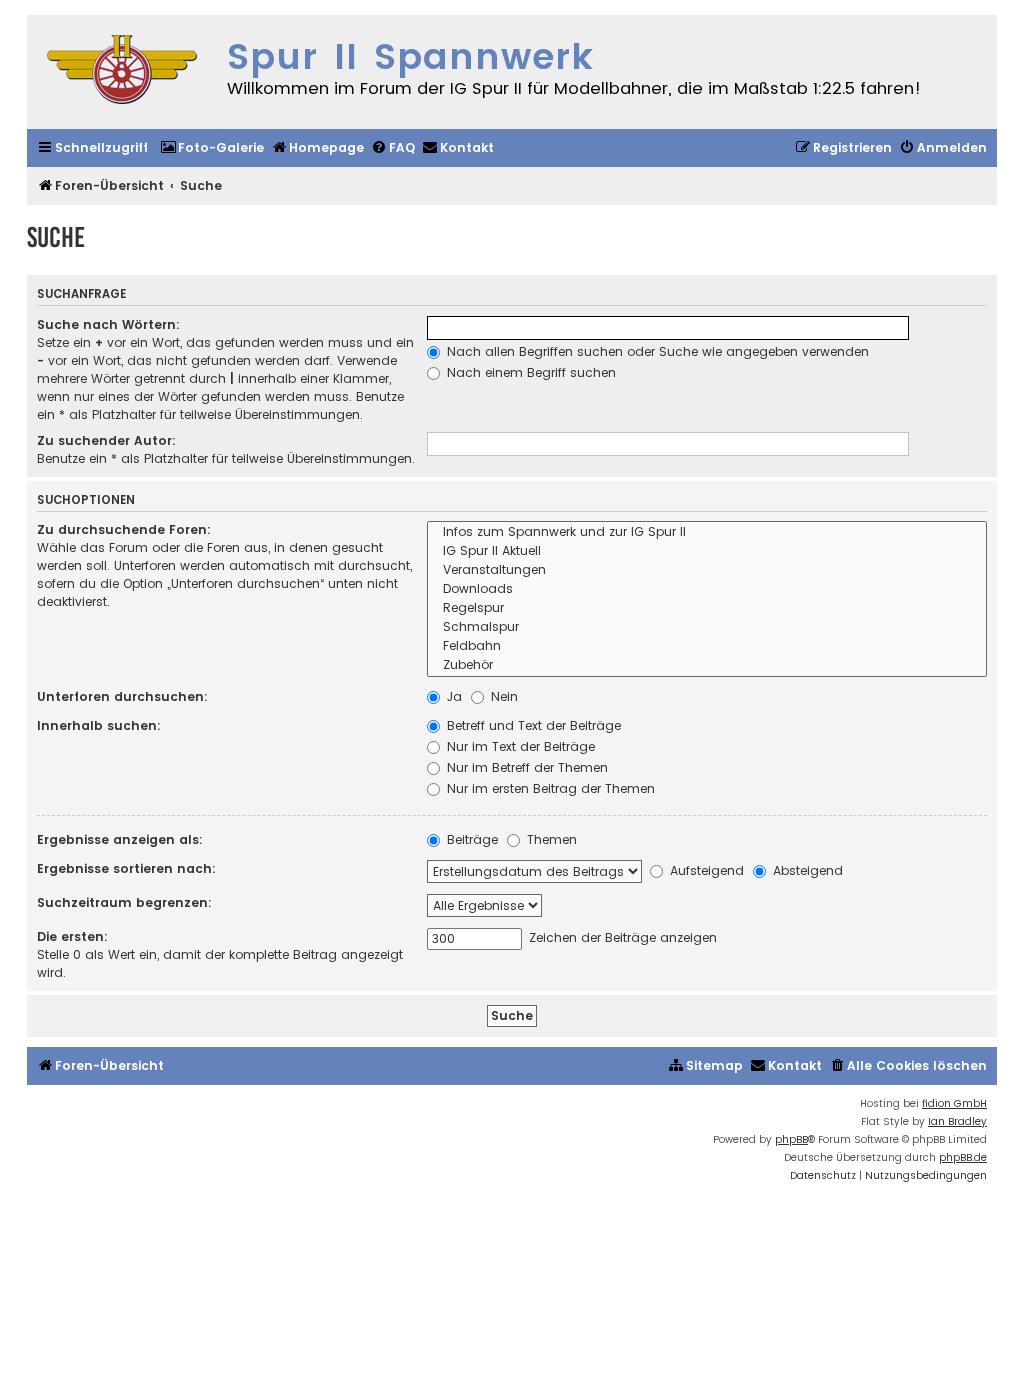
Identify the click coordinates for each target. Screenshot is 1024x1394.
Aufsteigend (705, 870)
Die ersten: (72, 936)
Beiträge (470, 839)
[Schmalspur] (707, 627)
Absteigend (806, 870)
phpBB (791, 1139)
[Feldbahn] (707, 646)
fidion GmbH (954, 1103)
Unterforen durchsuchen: (122, 696)
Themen (550, 839)
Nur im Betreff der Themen (525, 767)
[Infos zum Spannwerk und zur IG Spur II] (707, 532)
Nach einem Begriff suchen (529, 372)
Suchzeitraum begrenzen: (124, 902)
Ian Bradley (957, 1121)
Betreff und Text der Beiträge (532, 725)
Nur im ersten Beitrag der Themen (549, 788)
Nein (502, 696)
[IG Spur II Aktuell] (707, 551)
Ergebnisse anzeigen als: (120, 839)
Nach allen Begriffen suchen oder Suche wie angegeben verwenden (656, 351)
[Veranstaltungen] (707, 570)
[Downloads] (707, 589)
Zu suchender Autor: (106, 440)
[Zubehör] (707, 665)
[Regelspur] (707, 608)
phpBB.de (963, 1157)
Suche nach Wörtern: (108, 324)
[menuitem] (212, 148)
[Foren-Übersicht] (122, 72)
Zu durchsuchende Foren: (124, 529)
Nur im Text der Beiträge (519, 746)
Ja (452, 696)
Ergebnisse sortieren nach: (126, 868)
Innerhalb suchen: (99, 725)
